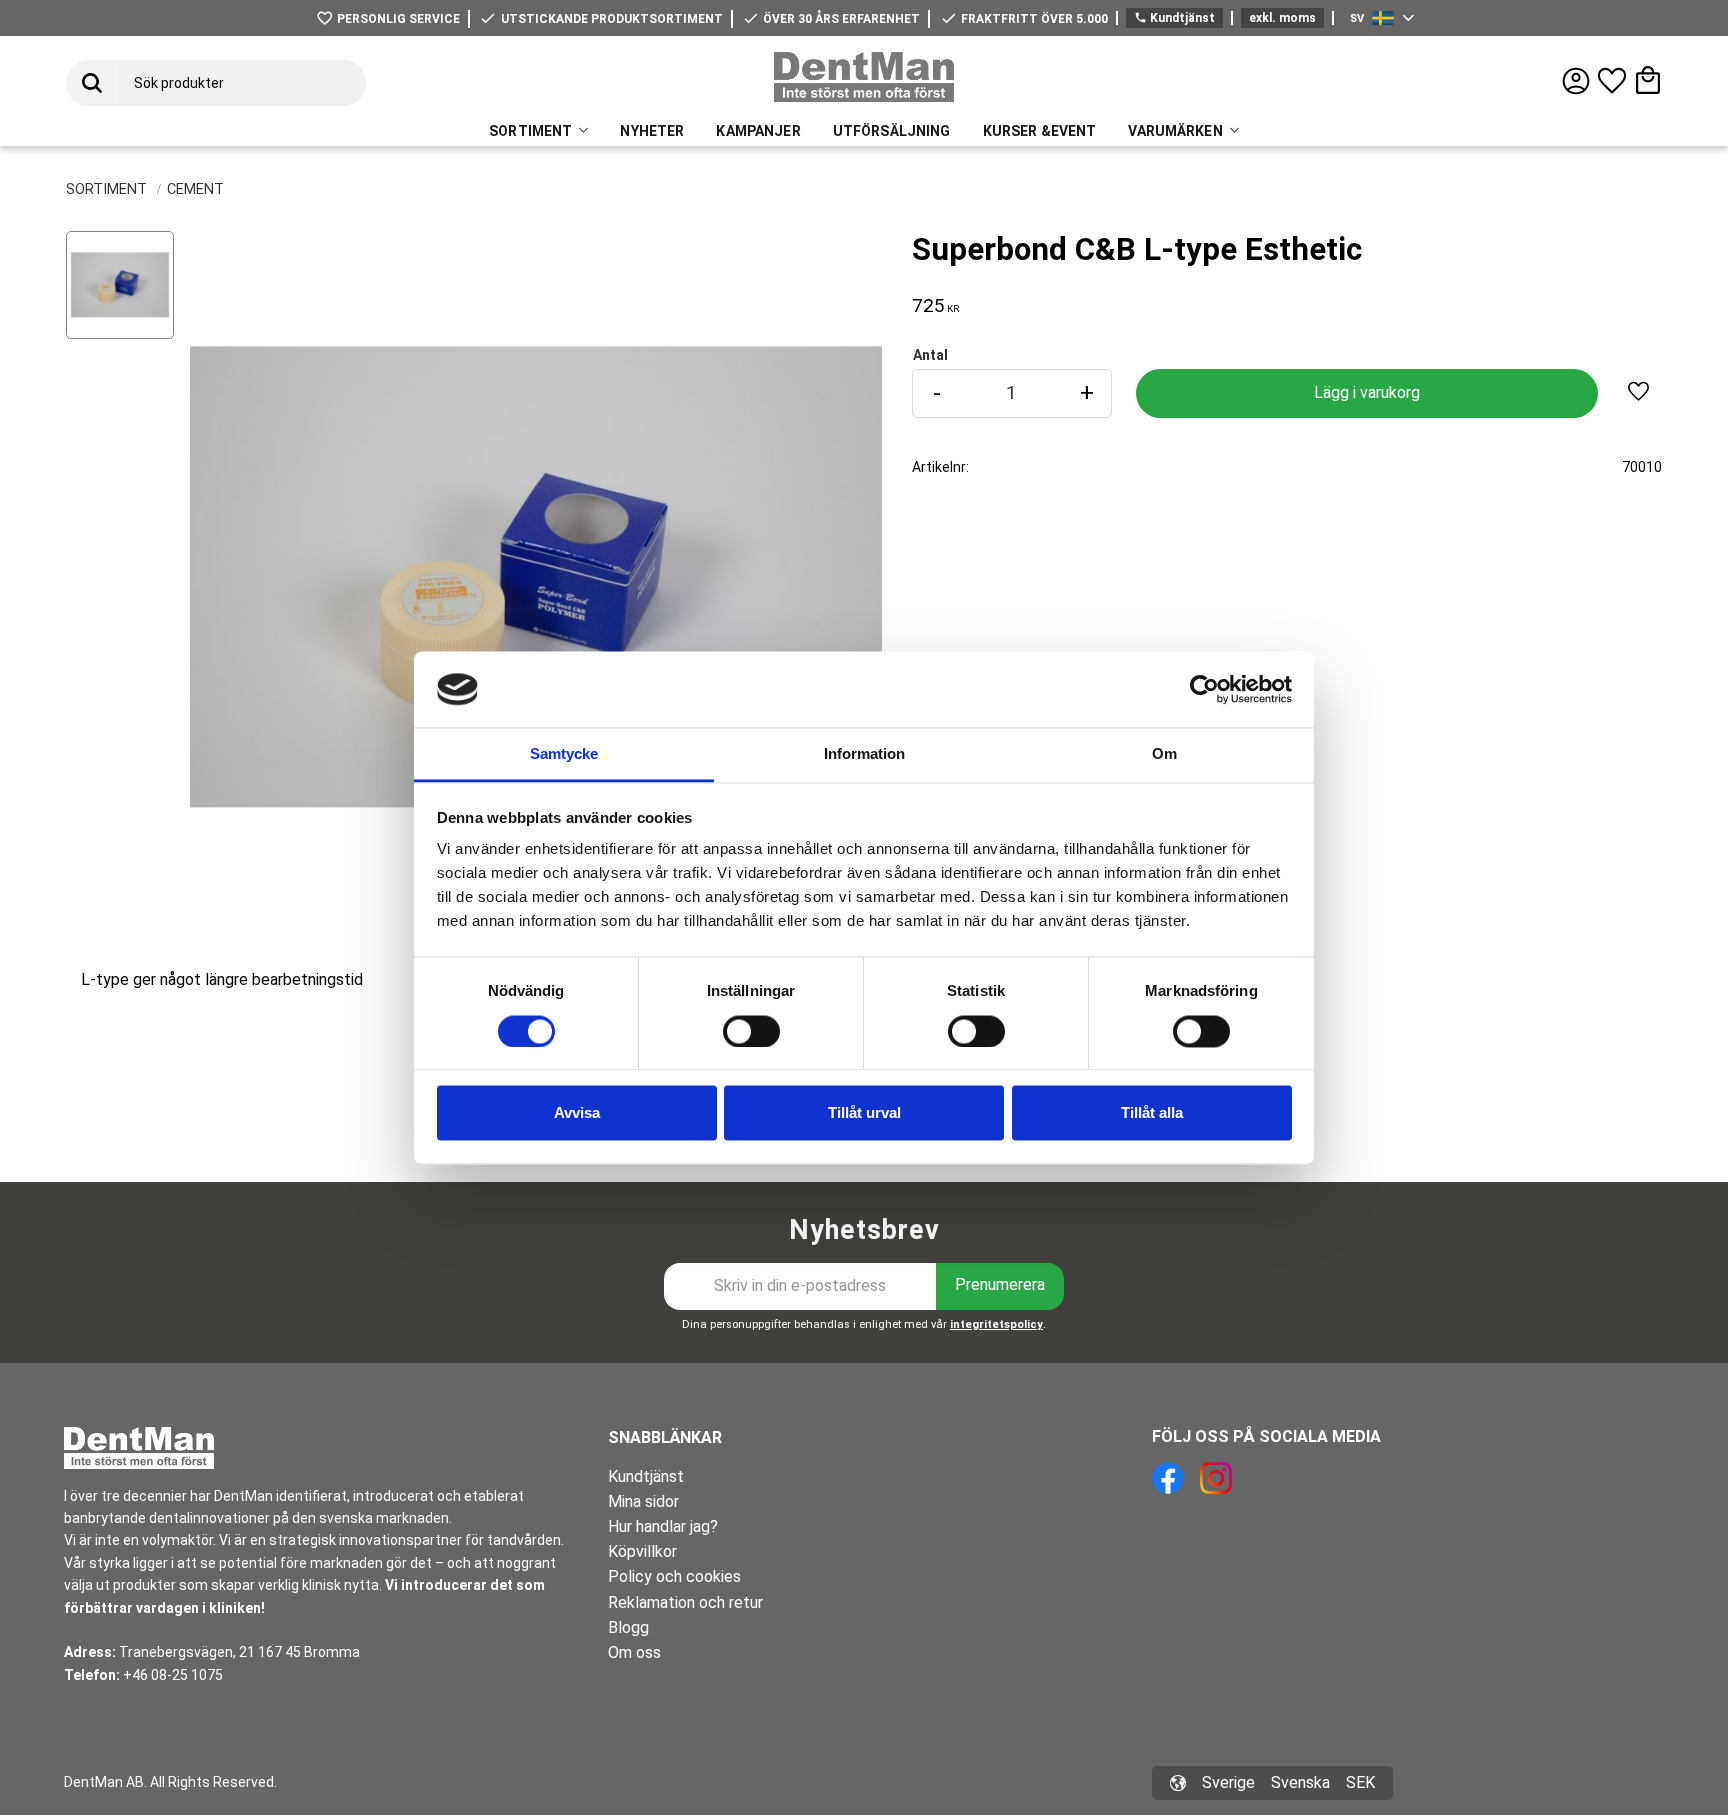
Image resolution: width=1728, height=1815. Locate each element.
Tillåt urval (864, 1113)
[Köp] (1367, 393)
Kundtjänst (1174, 18)
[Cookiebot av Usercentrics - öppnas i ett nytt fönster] (1204, 689)
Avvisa (577, 1113)
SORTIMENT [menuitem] (530, 131)
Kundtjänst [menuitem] (646, 1476)
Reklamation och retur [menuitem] (685, 1602)
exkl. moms (1282, 18)
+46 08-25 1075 (173, 1675)
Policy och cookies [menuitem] (674, 1576)
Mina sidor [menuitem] (643, 1501)
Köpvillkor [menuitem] (642, 1551)
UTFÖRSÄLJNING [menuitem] (892, 131)
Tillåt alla (1152, 1113)
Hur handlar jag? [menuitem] (663, 1526)
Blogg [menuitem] (628, 1627)
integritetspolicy (996, 1324)
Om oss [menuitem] (634, 1652)
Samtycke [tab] (564, 754)
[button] (1612, 81)
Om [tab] (1164, 754)
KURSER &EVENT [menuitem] (1040, 131)
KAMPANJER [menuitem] (758, 131)
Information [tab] (864, 754)
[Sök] (92, 83)
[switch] (751, 1031)
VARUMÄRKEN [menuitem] (1175, 131)
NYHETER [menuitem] (652, 131)
